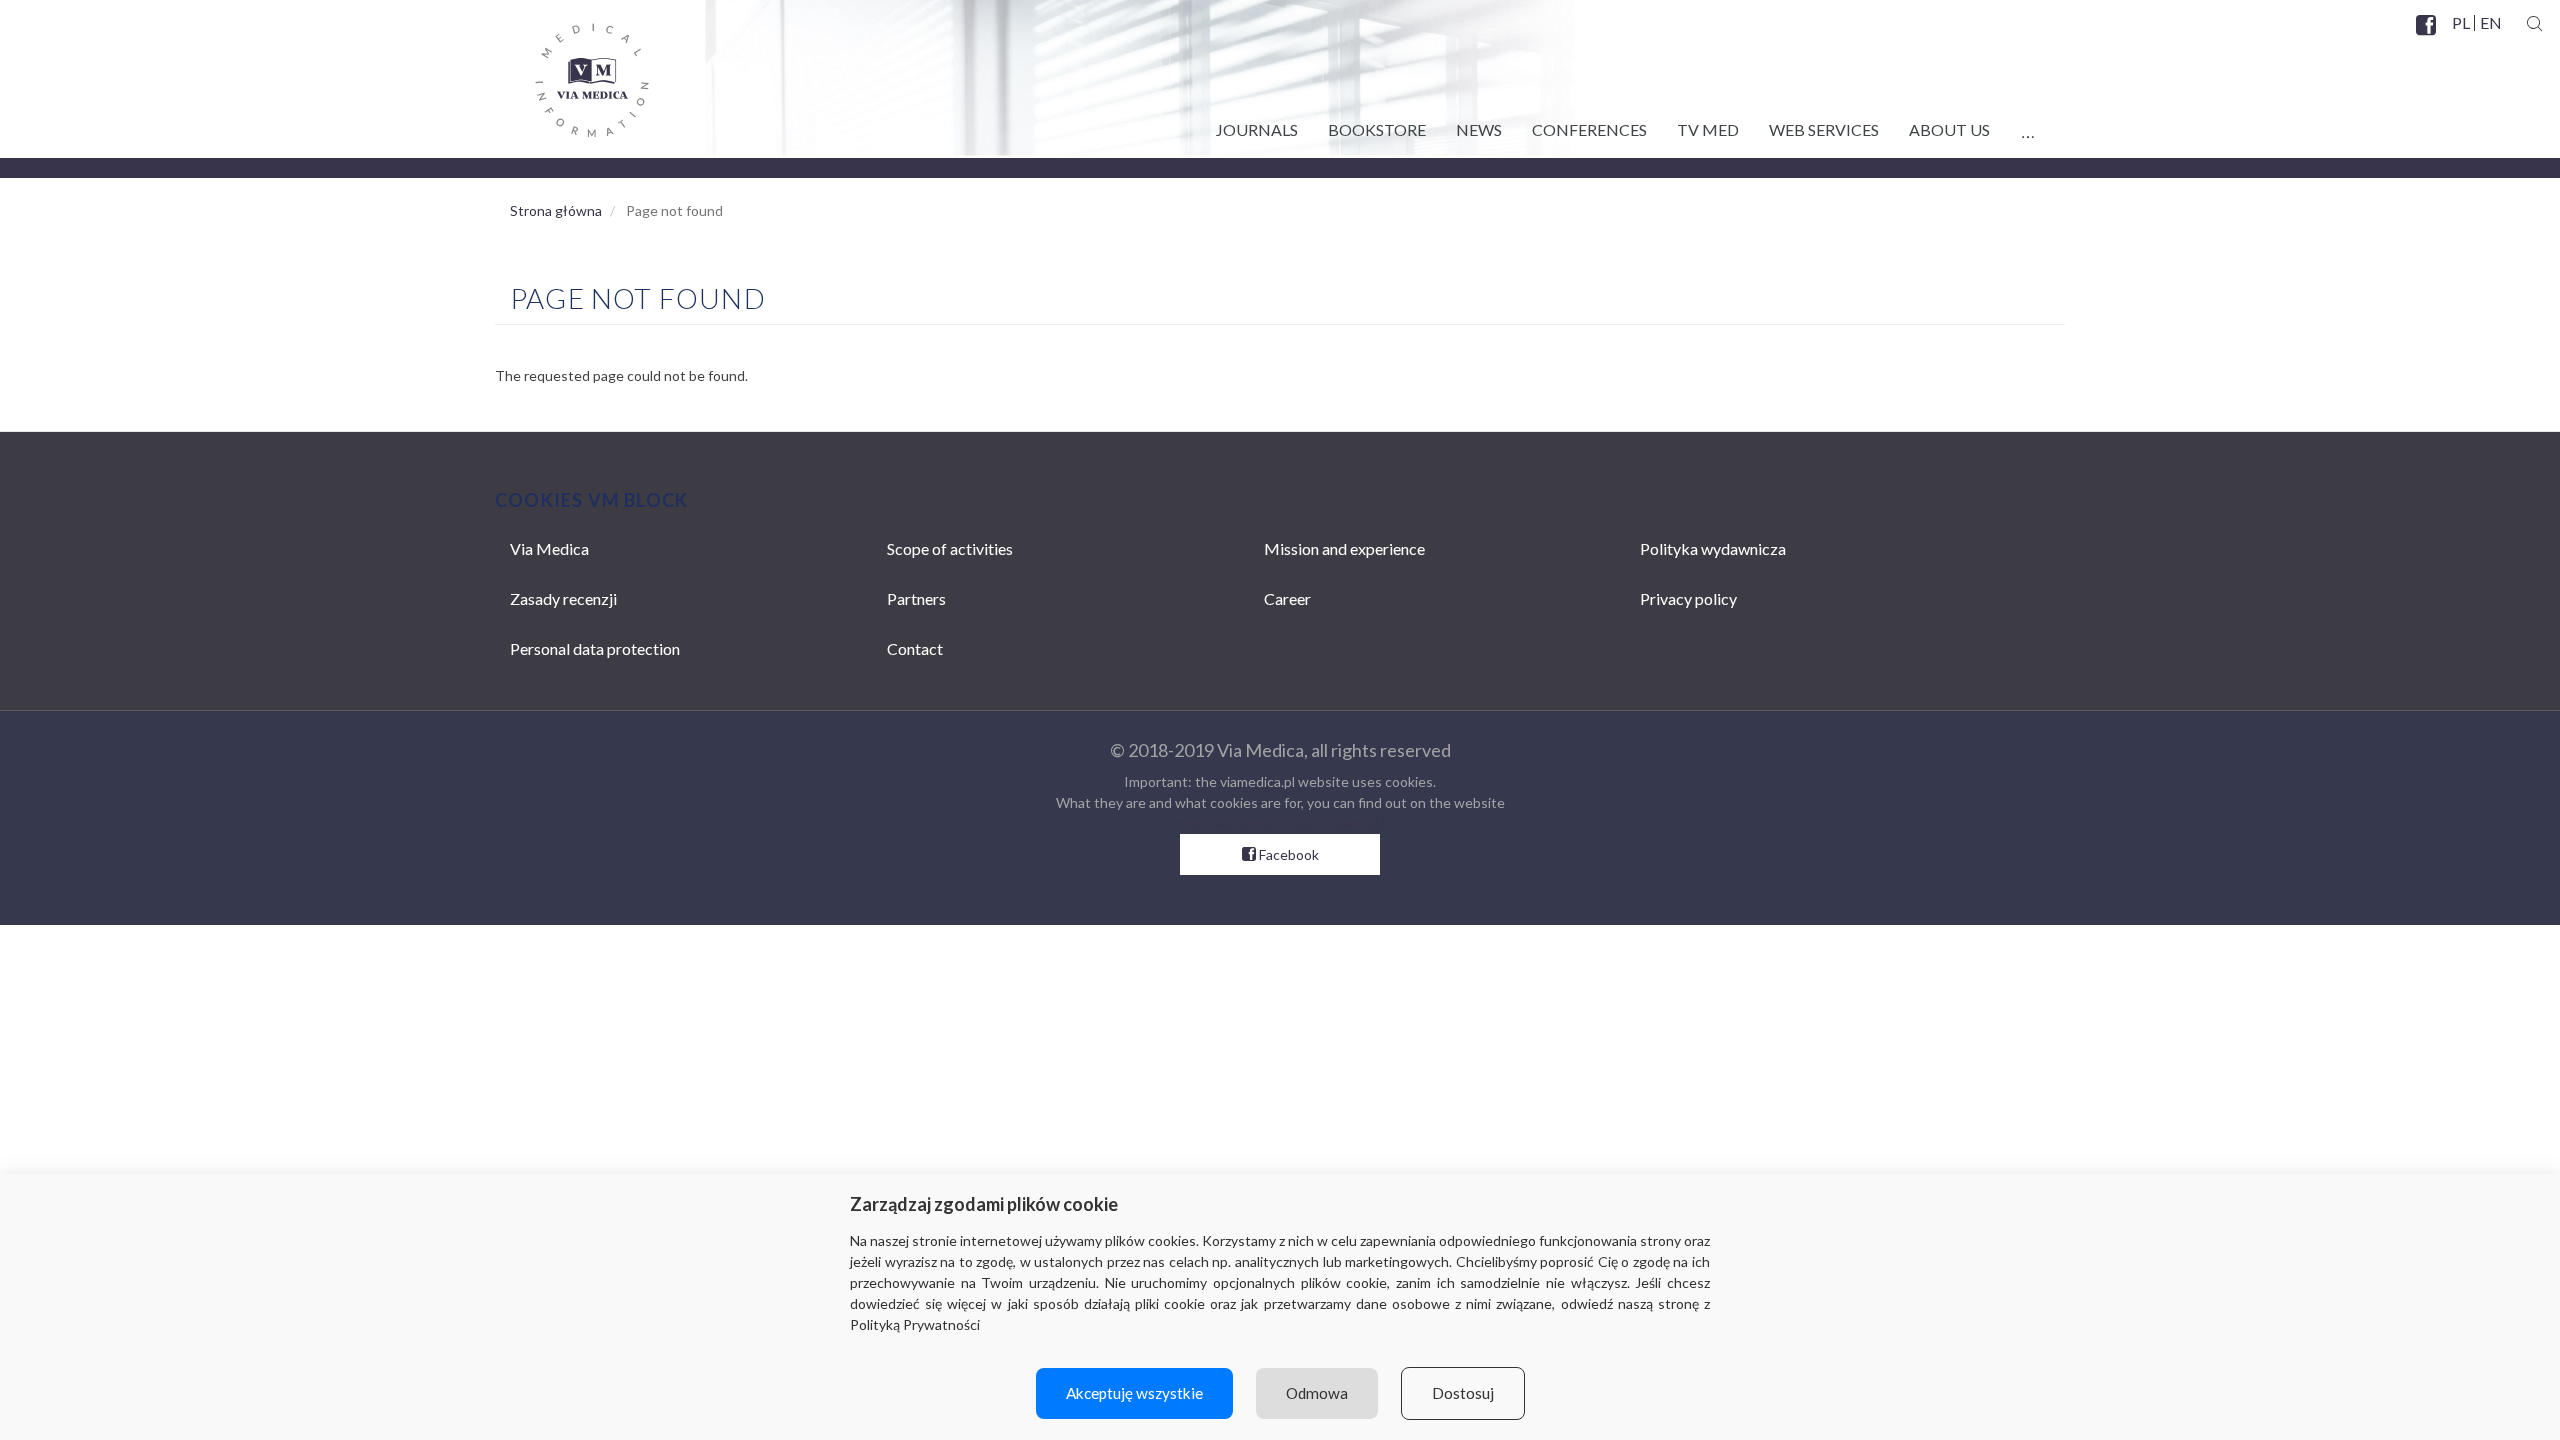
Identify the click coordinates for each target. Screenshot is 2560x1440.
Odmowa (1317, 1393)
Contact (915, 648)
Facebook (2428, 37)
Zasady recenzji (563, 598)
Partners (916, 598)
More (2027, 126)
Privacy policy (1688, 598)
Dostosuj (1463, 1393)
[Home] (572, 73)
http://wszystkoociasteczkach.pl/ (1280, 823)
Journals (1257, 129)
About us (1949, 129)
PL (2461, 23)
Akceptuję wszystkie (1134, 1393)
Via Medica (549, 548)
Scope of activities (950, 548)
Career (1287, 598)
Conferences (1589, 129)
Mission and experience (1344, 548)
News (1479, 129)
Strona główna (556, 210)
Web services (1824, 129)
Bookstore (1377, 129)
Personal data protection (595, 648)
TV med (1708, 129)
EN (2490, 23)
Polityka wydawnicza (1713, 548)
